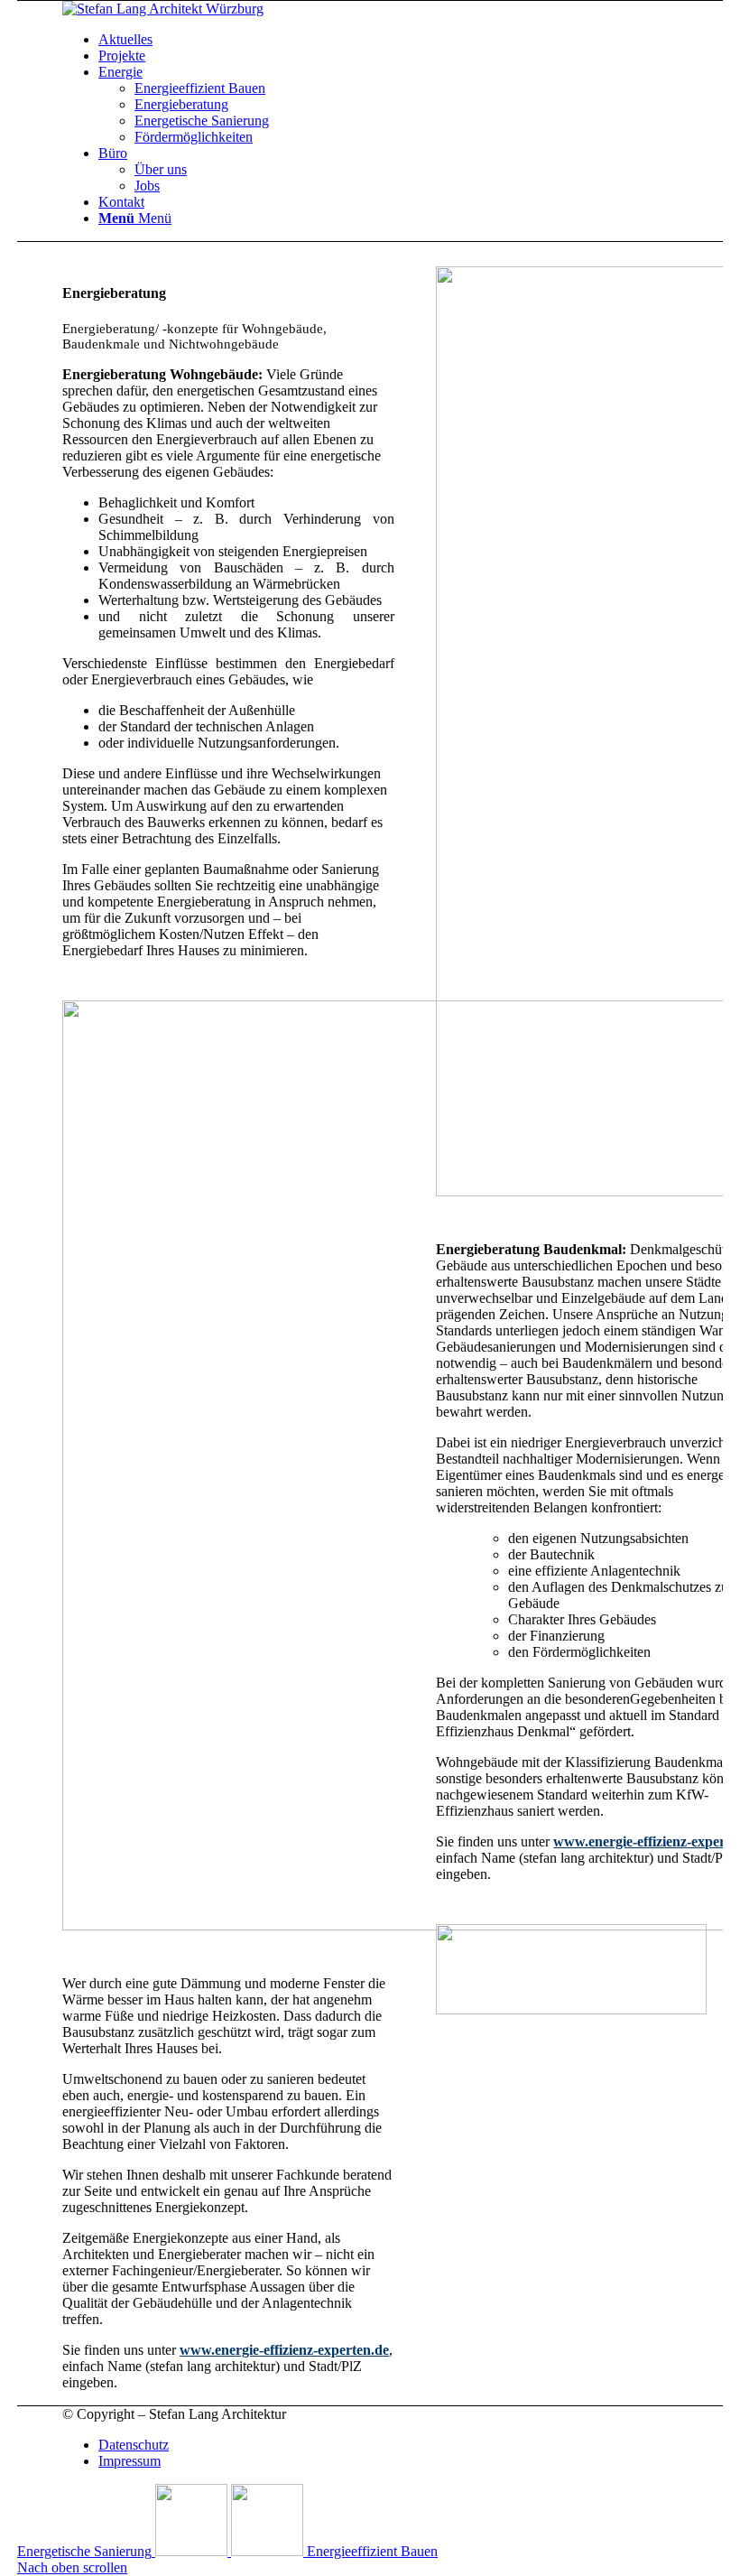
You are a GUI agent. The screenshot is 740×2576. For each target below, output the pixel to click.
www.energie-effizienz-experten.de (284, 2350)
